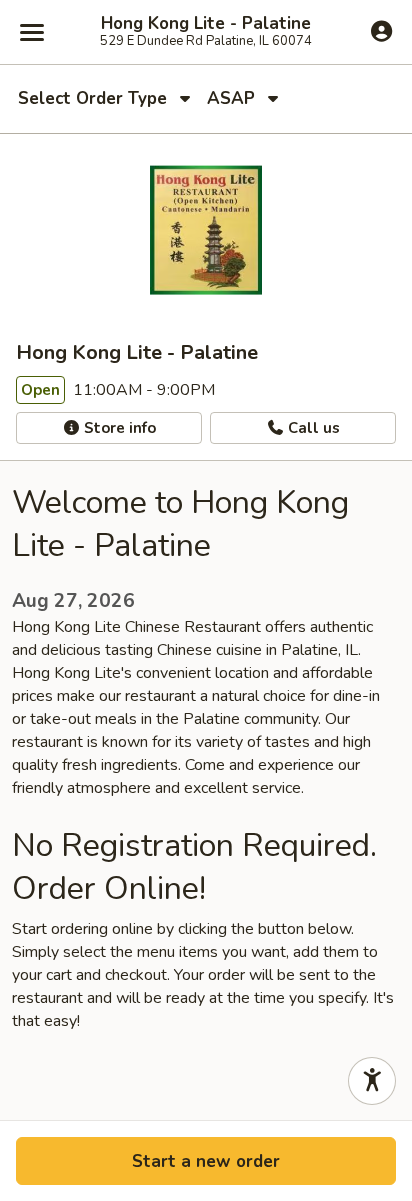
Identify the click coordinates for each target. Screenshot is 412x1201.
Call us (312, 428)
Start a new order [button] (206, 1161)
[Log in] (381, 31)
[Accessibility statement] (372, 1081)
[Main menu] (32, 32)
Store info (118, 428)
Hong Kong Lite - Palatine (206, 24)
